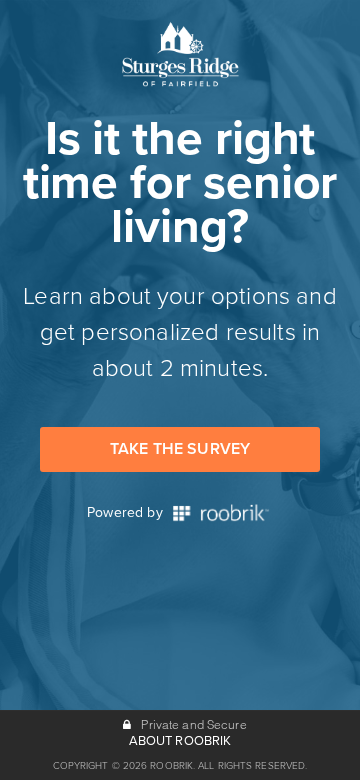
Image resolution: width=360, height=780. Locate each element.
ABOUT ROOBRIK (180, 741)
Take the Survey (180, 449)
